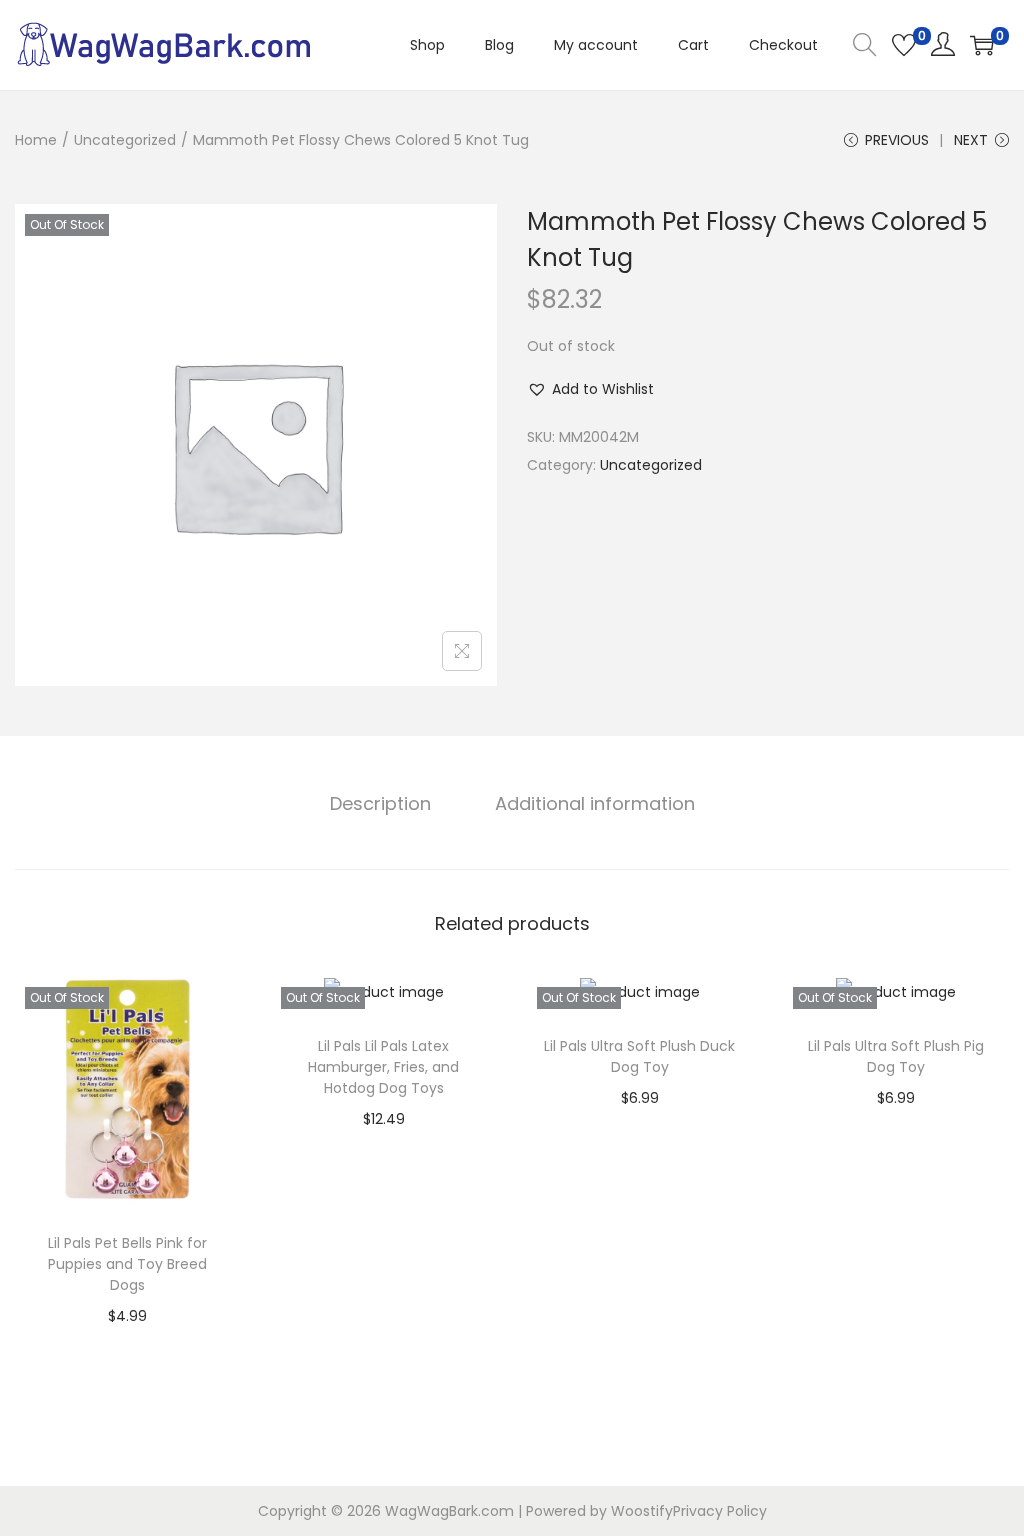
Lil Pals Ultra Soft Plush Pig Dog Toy (896, 1056)
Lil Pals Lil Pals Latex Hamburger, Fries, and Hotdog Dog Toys (383, 1067)
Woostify (642, 1511)
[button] (590, 389)
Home (36, 140)
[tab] (380, 804)
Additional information (595, 803)
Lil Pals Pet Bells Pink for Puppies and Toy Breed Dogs (127, 1264)
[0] (904, 45)
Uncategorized (125, 140)
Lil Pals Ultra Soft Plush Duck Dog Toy (639, 1056)
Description (380, 803)
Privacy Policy (720, 1511)
